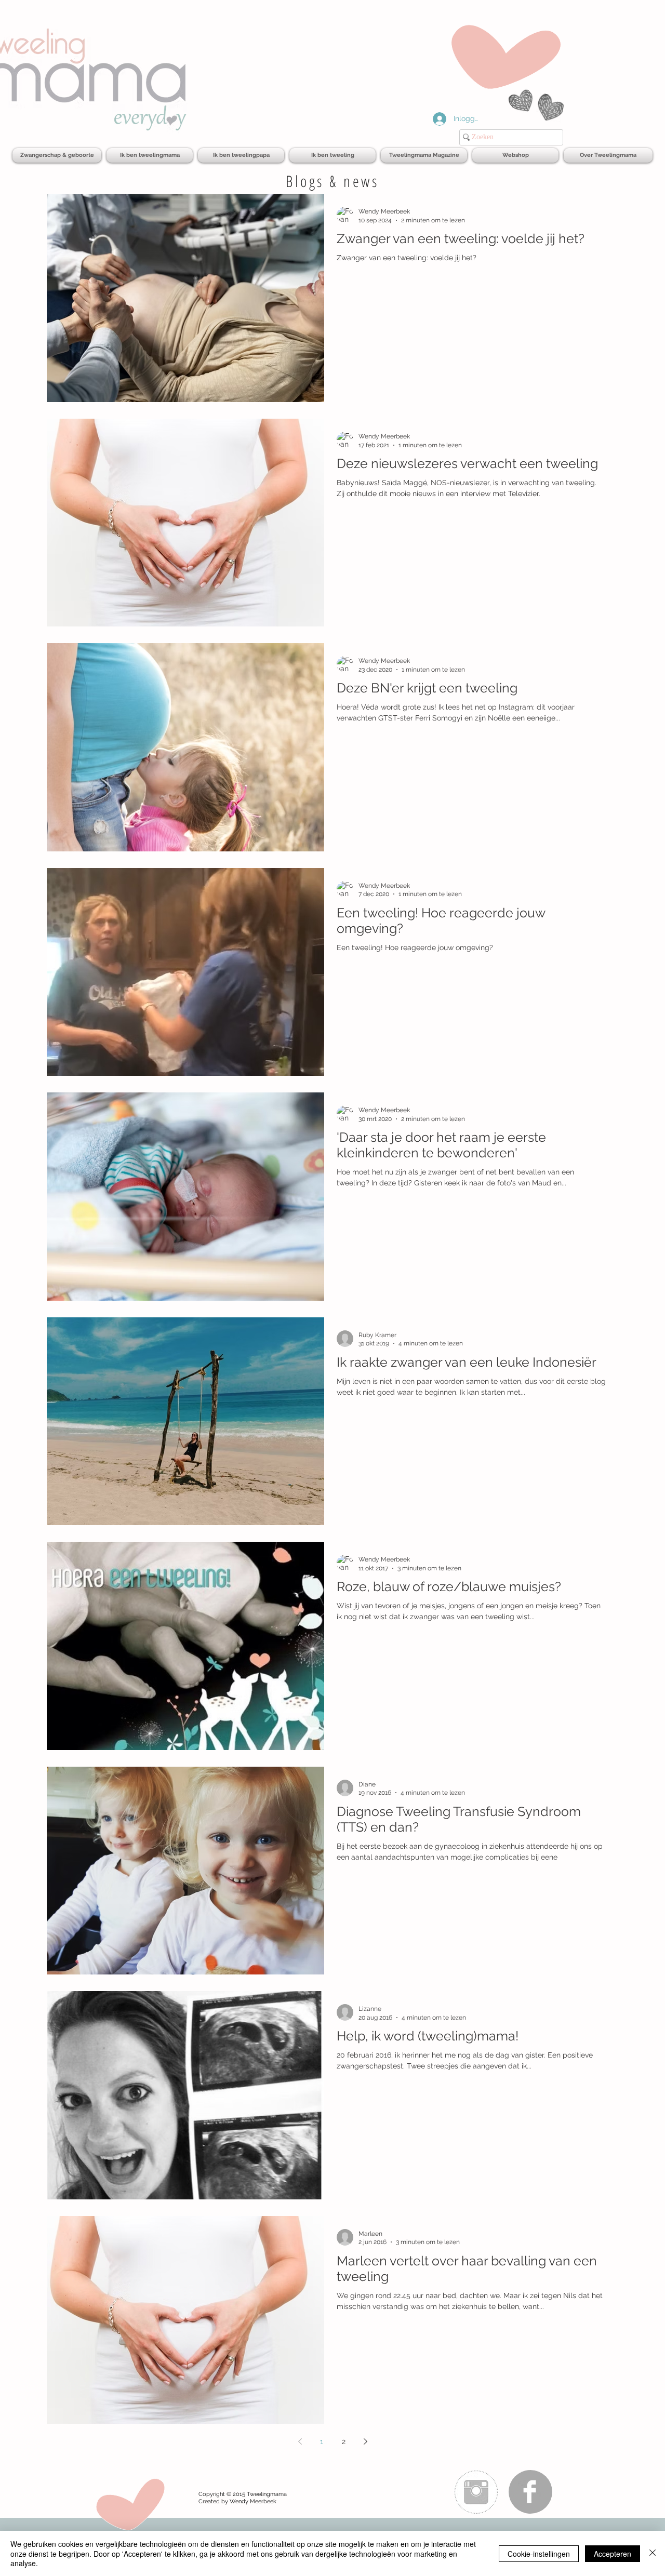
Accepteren (613, 2554)
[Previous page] (300, 2441)
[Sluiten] (653, 2553)
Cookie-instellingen (539, 2554)
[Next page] (365, 2441)
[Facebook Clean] (530, 2492)
